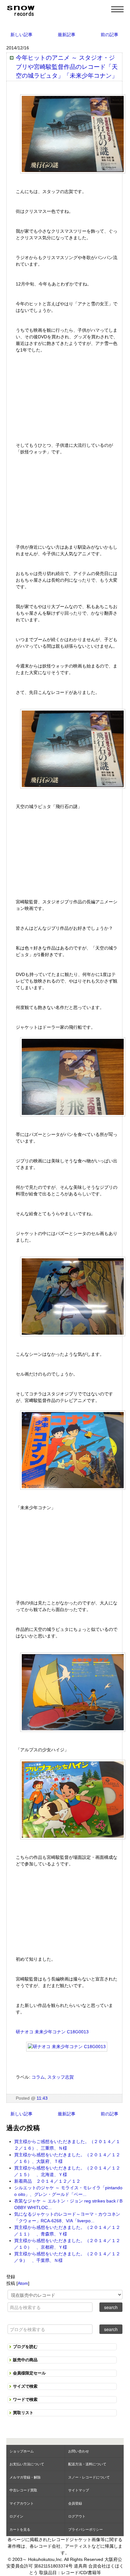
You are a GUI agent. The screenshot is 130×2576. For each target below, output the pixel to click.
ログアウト (77, 2516)
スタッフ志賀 (61, 2077)
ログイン (16, 2516)
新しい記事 (21, 35)
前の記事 (109, 35)
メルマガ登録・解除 (25, 2477)
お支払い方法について (27, 2464)
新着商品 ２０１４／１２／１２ (47, 2181)
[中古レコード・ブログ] (21, 10)
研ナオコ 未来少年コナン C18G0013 (52, 2032)
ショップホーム (22, 2451)
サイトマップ (79, 2490)
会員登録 (75, 2503)
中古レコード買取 (23, 2490)
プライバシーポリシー (86, 2529)
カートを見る (20, 2529)
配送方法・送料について (87, 2464)
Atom (23, 2283)
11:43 (42, 2098)
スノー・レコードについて (89, 2477)
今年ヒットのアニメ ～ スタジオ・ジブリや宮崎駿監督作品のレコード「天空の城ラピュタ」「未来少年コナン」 (67, 67)
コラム (38, 2077)
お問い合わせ (79, 2451)
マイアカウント (22, 2503)
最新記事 (67, 35)
